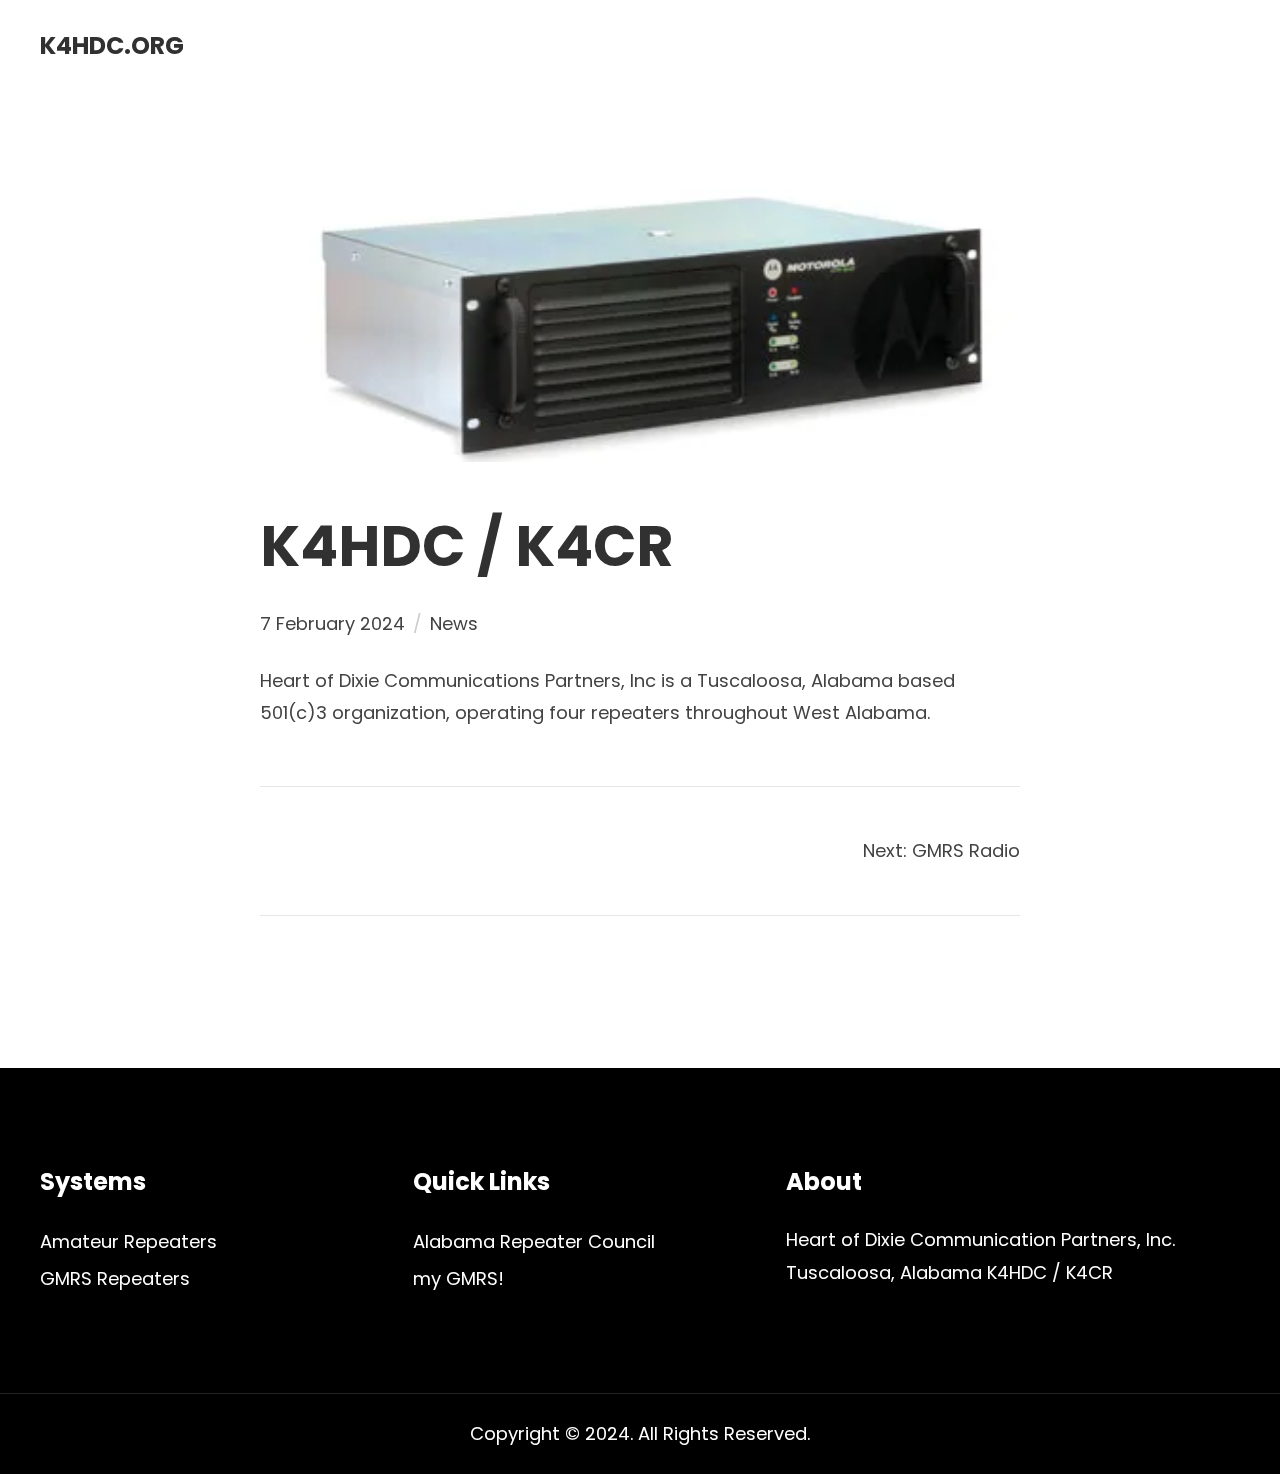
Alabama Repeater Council (534, 1241)
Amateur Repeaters (128, 1241)
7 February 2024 (332, 623)
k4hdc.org (112, 45)
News (454, 623)
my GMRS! (458, 1278)
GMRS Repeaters (115, 1278)
